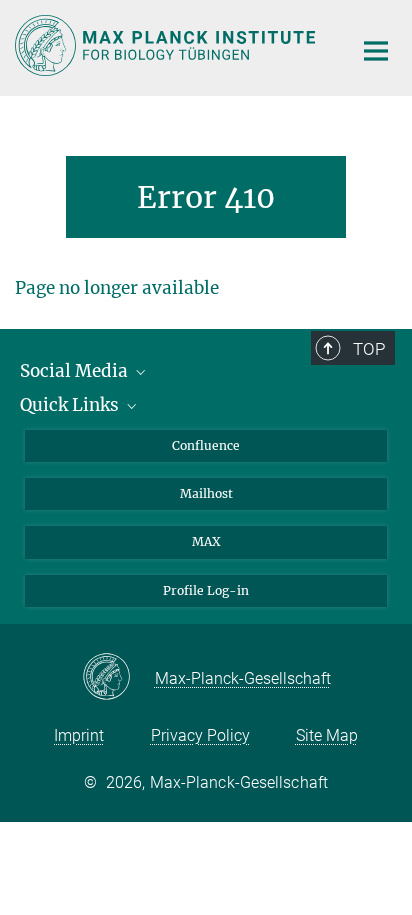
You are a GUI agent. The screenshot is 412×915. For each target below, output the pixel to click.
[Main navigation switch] (376, 51)
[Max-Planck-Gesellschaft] (118, 678)
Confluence (206, 445)
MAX (206, 541)
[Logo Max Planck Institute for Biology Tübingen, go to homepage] (168, 45)
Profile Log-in (206, 590)
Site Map (327, 735)
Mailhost (206, 493)
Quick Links (71, 405)
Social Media (76, 371)
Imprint (79, 735)
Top (369, 349)
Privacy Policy (200, 735)
